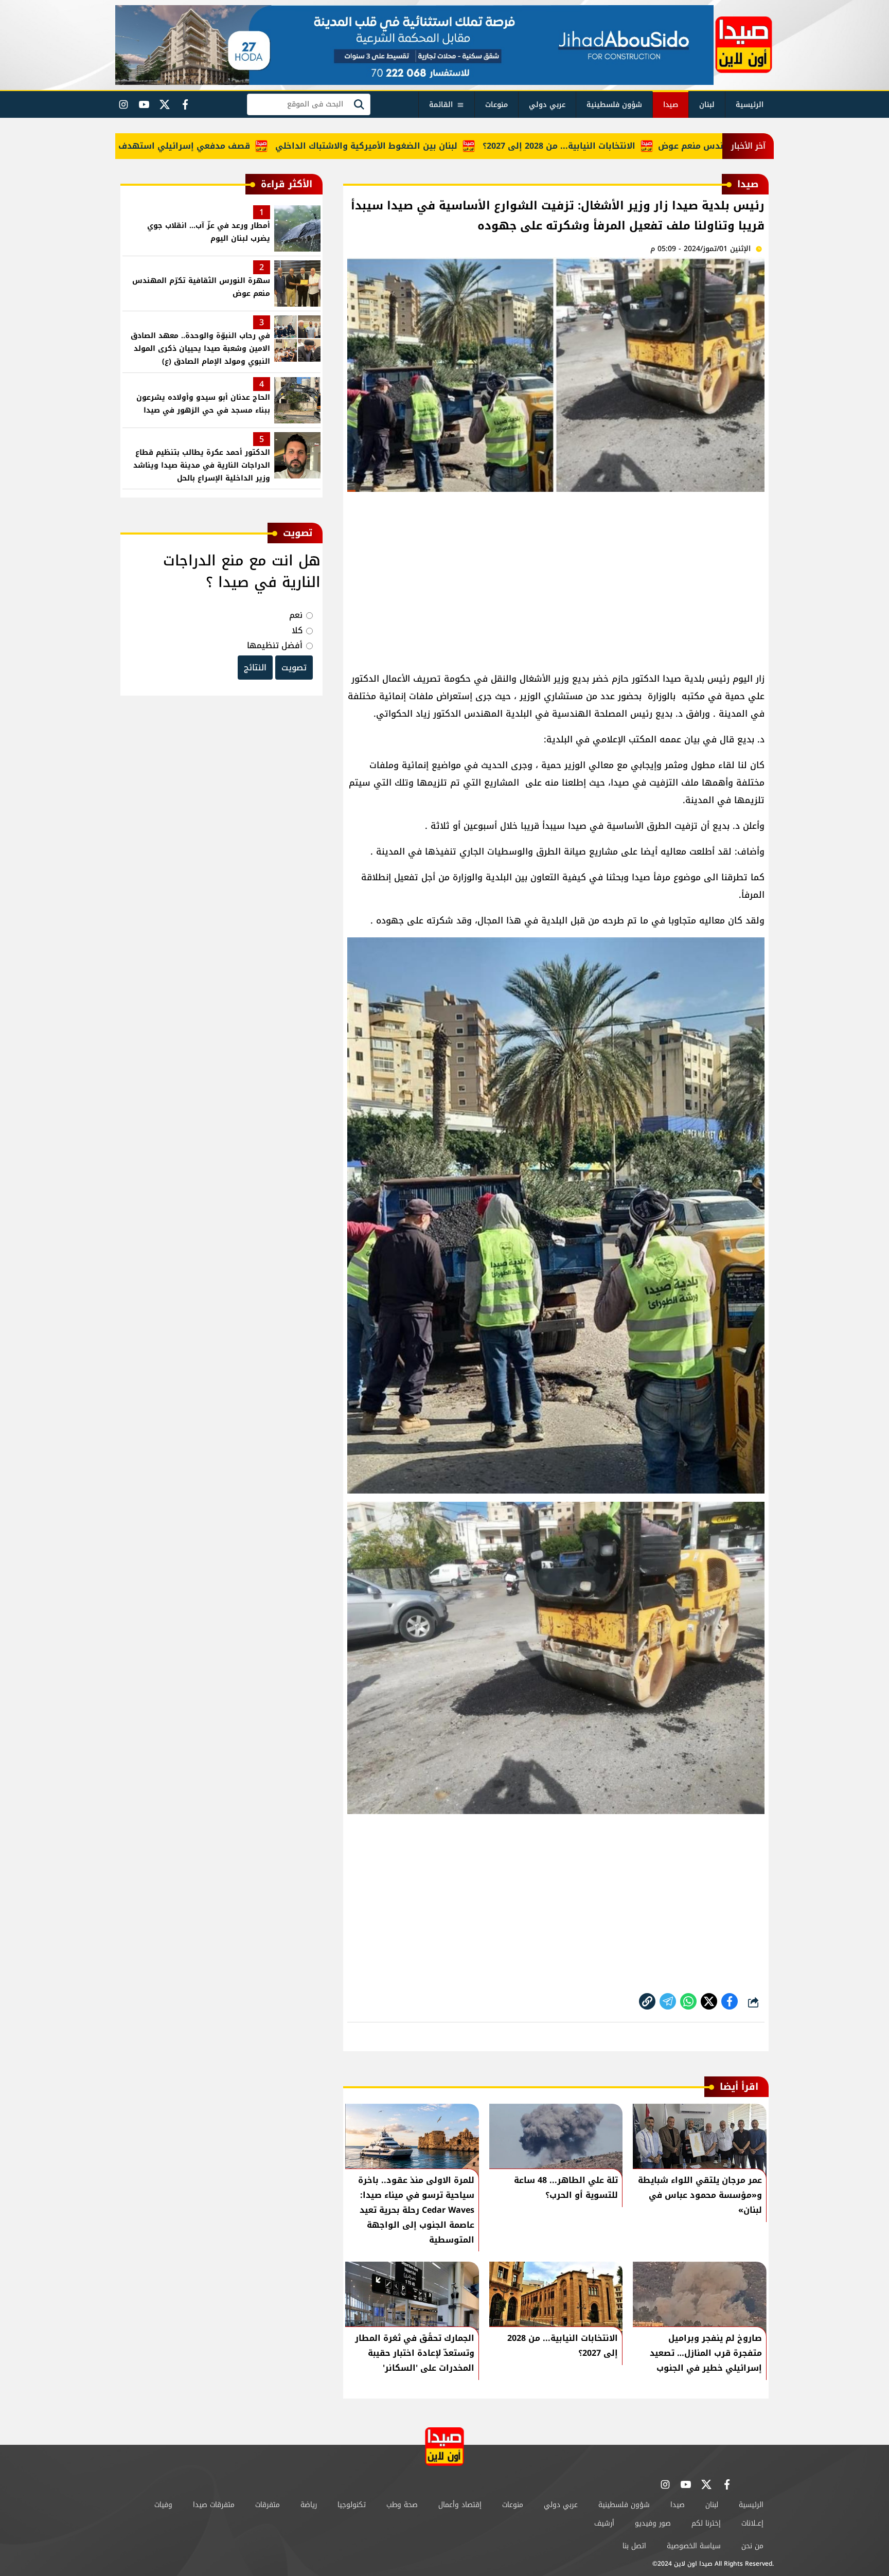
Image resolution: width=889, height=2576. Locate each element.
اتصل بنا (634, 2546)
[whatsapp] (647, 2001)
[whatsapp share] (688, 2001)
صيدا (671, 105)
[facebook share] (730, 2001)
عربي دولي (547, 105)
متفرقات (268, 2505)
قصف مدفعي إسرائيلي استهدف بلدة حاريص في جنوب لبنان (199, 146)
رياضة (309, 2505)
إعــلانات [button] (752, 2523)
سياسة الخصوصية (694, 2546)
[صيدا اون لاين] (744, 45)
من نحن (752, 2546)
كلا (297, 630)
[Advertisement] (556, 577)
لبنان (707, 105)
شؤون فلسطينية (614, 105)
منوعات (496, 105)
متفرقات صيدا (214, 2505)
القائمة (441, 105)
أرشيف (604, 2523)
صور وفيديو (653, 2523)
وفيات (163, 2505)
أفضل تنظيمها (275, 645)
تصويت (294, 668)
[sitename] (444, 2447)
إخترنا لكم (706, 2523)
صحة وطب (402, 2505)
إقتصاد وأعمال (460, 2505)
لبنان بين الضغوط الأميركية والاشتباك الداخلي (435, 146)
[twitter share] (709, 2001)
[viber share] (668, 2001)
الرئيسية (750, 105)
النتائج (255, 668)
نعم (296, 615)
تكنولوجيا (352, 2505)
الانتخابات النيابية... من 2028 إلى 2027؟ (628, 146)
